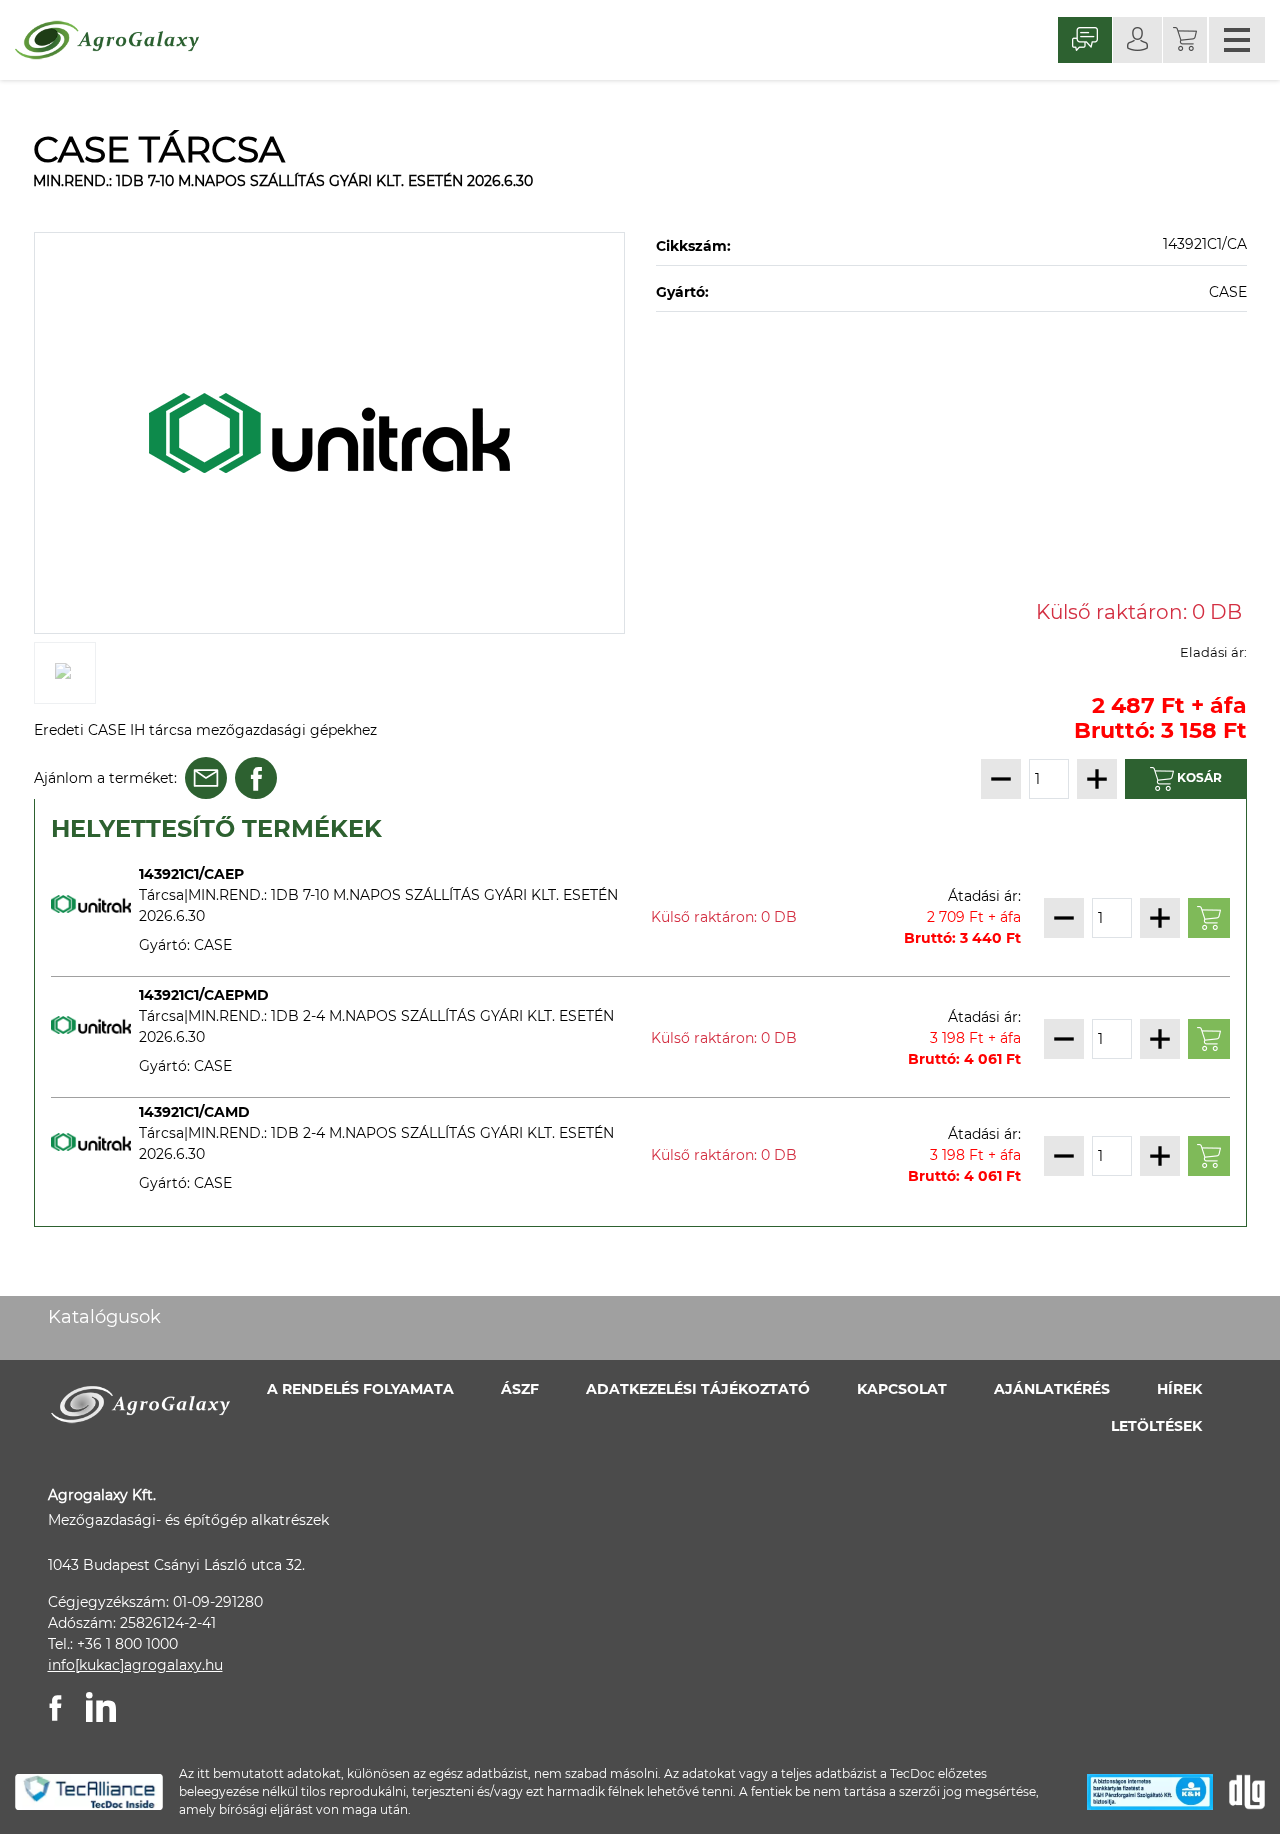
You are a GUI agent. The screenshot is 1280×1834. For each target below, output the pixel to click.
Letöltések (1156, 1426)
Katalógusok (104, 1317)
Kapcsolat (902, 1389)
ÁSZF (520, 1389)
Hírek (1179, 1389)
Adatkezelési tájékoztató (698, 1389)
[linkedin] (101, 1707)
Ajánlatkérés (1052, 1389)
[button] (1185, 40)
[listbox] (330, 433)
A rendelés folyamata (360, 1389)
